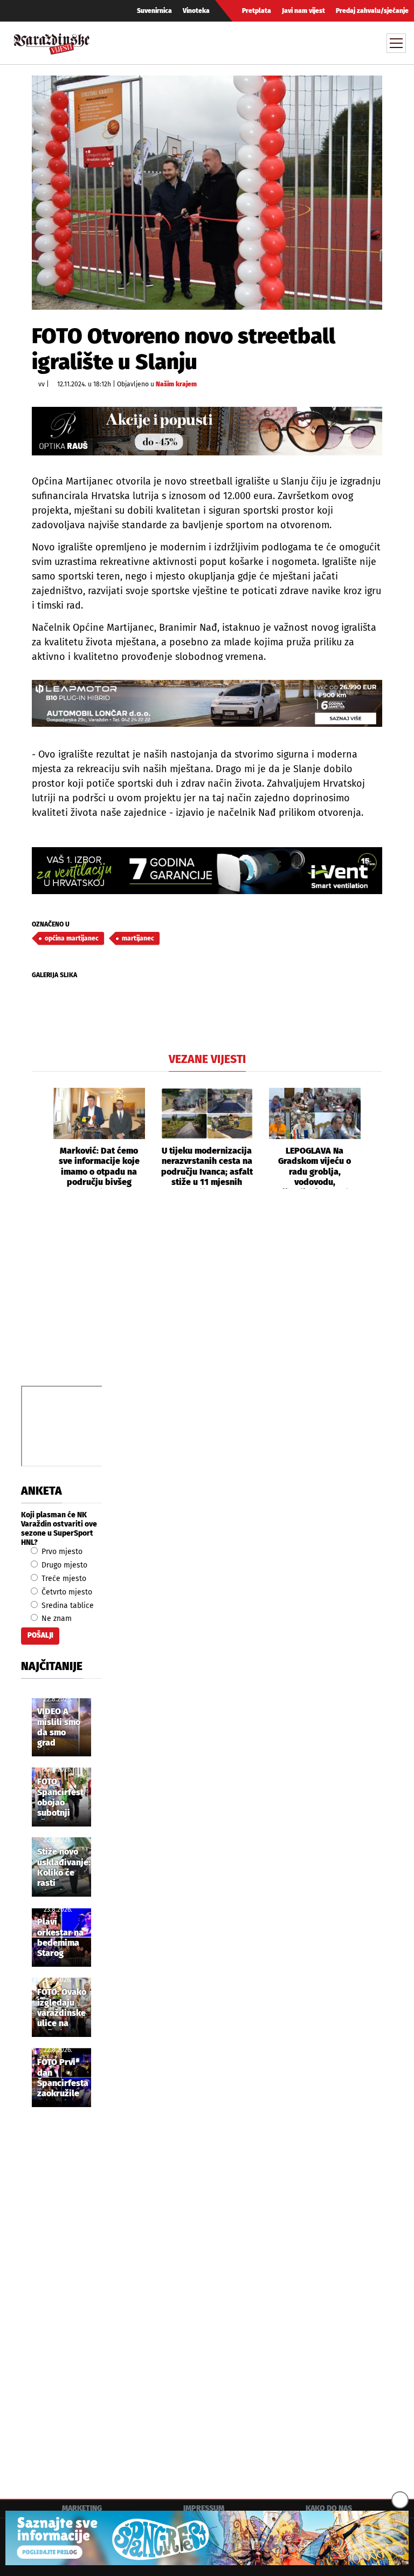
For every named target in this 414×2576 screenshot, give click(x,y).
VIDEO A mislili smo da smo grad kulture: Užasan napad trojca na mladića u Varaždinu (59, 1728)
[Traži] (297, 43)
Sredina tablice (67, 1606)
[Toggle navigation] (396, 43)
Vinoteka (196, 11)
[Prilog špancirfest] (207, 2538)
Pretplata (257, 11)
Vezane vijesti (207, 1059)
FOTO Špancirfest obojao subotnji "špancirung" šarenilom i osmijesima (63, 1798)
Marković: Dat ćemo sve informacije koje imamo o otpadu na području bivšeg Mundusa (99, 1167)
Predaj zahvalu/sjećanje (372, 11)
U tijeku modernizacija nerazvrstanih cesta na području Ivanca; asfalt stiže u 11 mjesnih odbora (207, 1167)
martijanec (138, 938)
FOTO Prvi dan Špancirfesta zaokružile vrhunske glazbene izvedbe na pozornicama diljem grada (63, 2078)
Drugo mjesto (63, 1565)
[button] (40, 1139)
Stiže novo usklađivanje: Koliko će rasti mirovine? (64, 1868)
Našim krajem (176, 384)
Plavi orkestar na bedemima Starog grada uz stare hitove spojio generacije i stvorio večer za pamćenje (61, 1938)
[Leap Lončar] (207, 703)
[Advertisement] (207, 1299)
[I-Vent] (207, 871)
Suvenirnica (154, 11)
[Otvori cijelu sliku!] (207, 192)
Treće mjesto (63, 1579)
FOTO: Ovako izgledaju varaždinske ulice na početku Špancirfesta (63, 2008)
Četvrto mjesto (66, 1592)
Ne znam (56, 1618)
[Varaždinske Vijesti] (52, 41)
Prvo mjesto (61, 1552)
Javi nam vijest (303, 11)
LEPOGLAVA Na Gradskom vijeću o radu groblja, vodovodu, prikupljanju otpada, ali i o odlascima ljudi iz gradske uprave (315, 1167)
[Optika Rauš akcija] (207, 431)
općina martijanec (72, 938)
